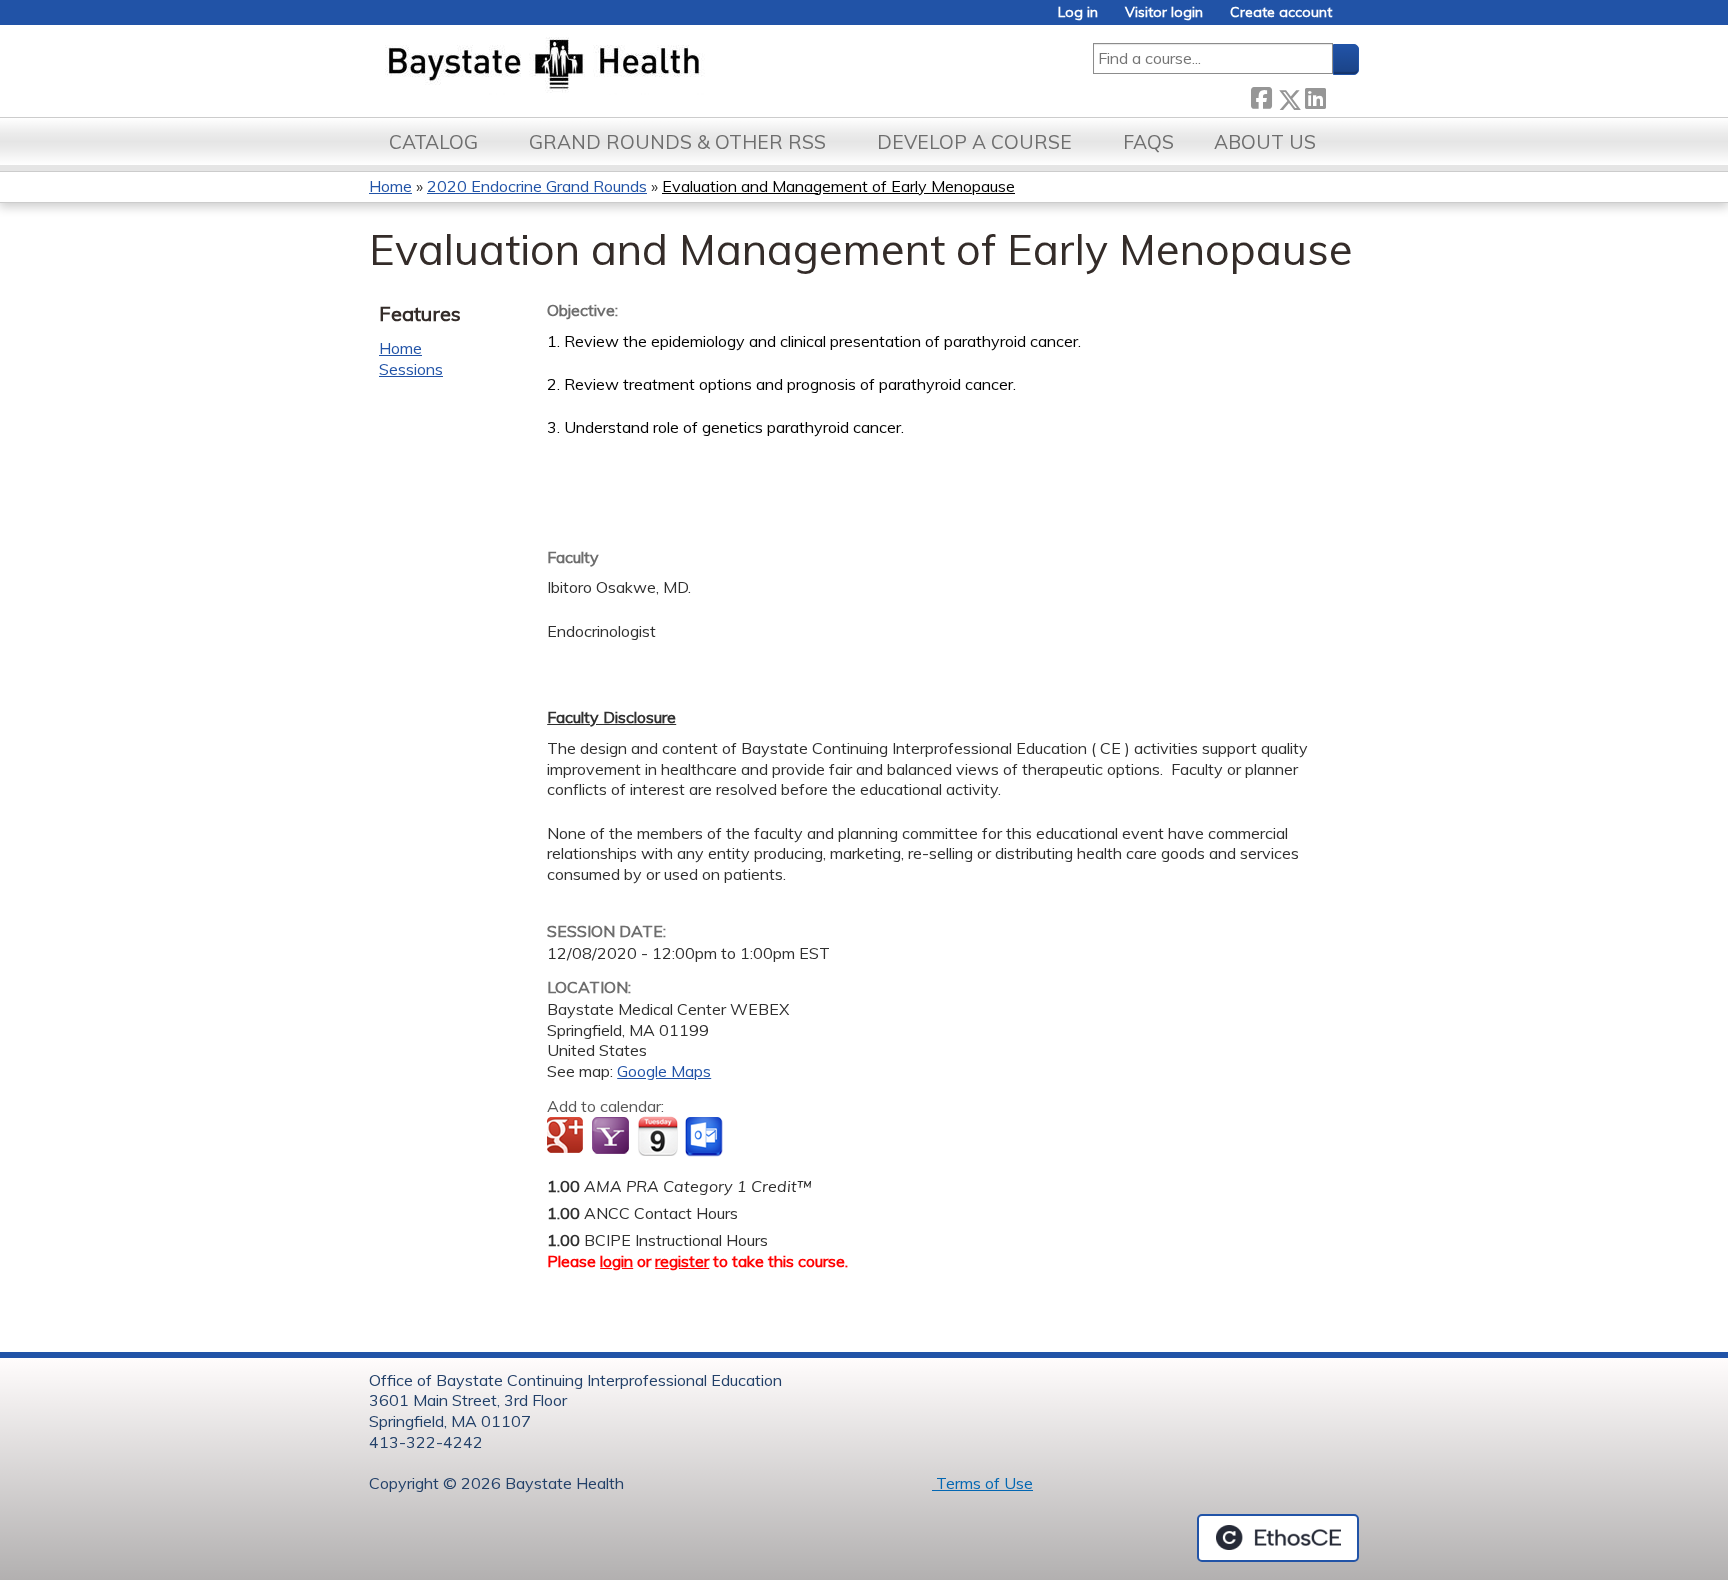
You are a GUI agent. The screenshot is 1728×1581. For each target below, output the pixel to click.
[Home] (637, 66)
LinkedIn (1315, 95)
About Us (1265, 142)
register (682, 1261)
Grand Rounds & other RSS (677, 142)
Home (390, 186)
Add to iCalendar (657, 1136)
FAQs (1148, 142)
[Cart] (1353, 19)
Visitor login (1164, 12)
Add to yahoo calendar (612, 1137)
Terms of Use (982, 1483)
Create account (1281, 12)
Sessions (411, 369)
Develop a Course (974, 142)
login (616, 1261)
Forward (1342, 95)
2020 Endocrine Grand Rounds (537, 186)
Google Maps (664, 1071)
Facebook (1261, 95)
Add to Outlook (705, 1137)
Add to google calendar (567, 1137)
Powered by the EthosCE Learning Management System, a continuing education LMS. (1278, 1538)
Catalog (433, 142)
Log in (1078, 12)
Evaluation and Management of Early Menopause (838, 186)
